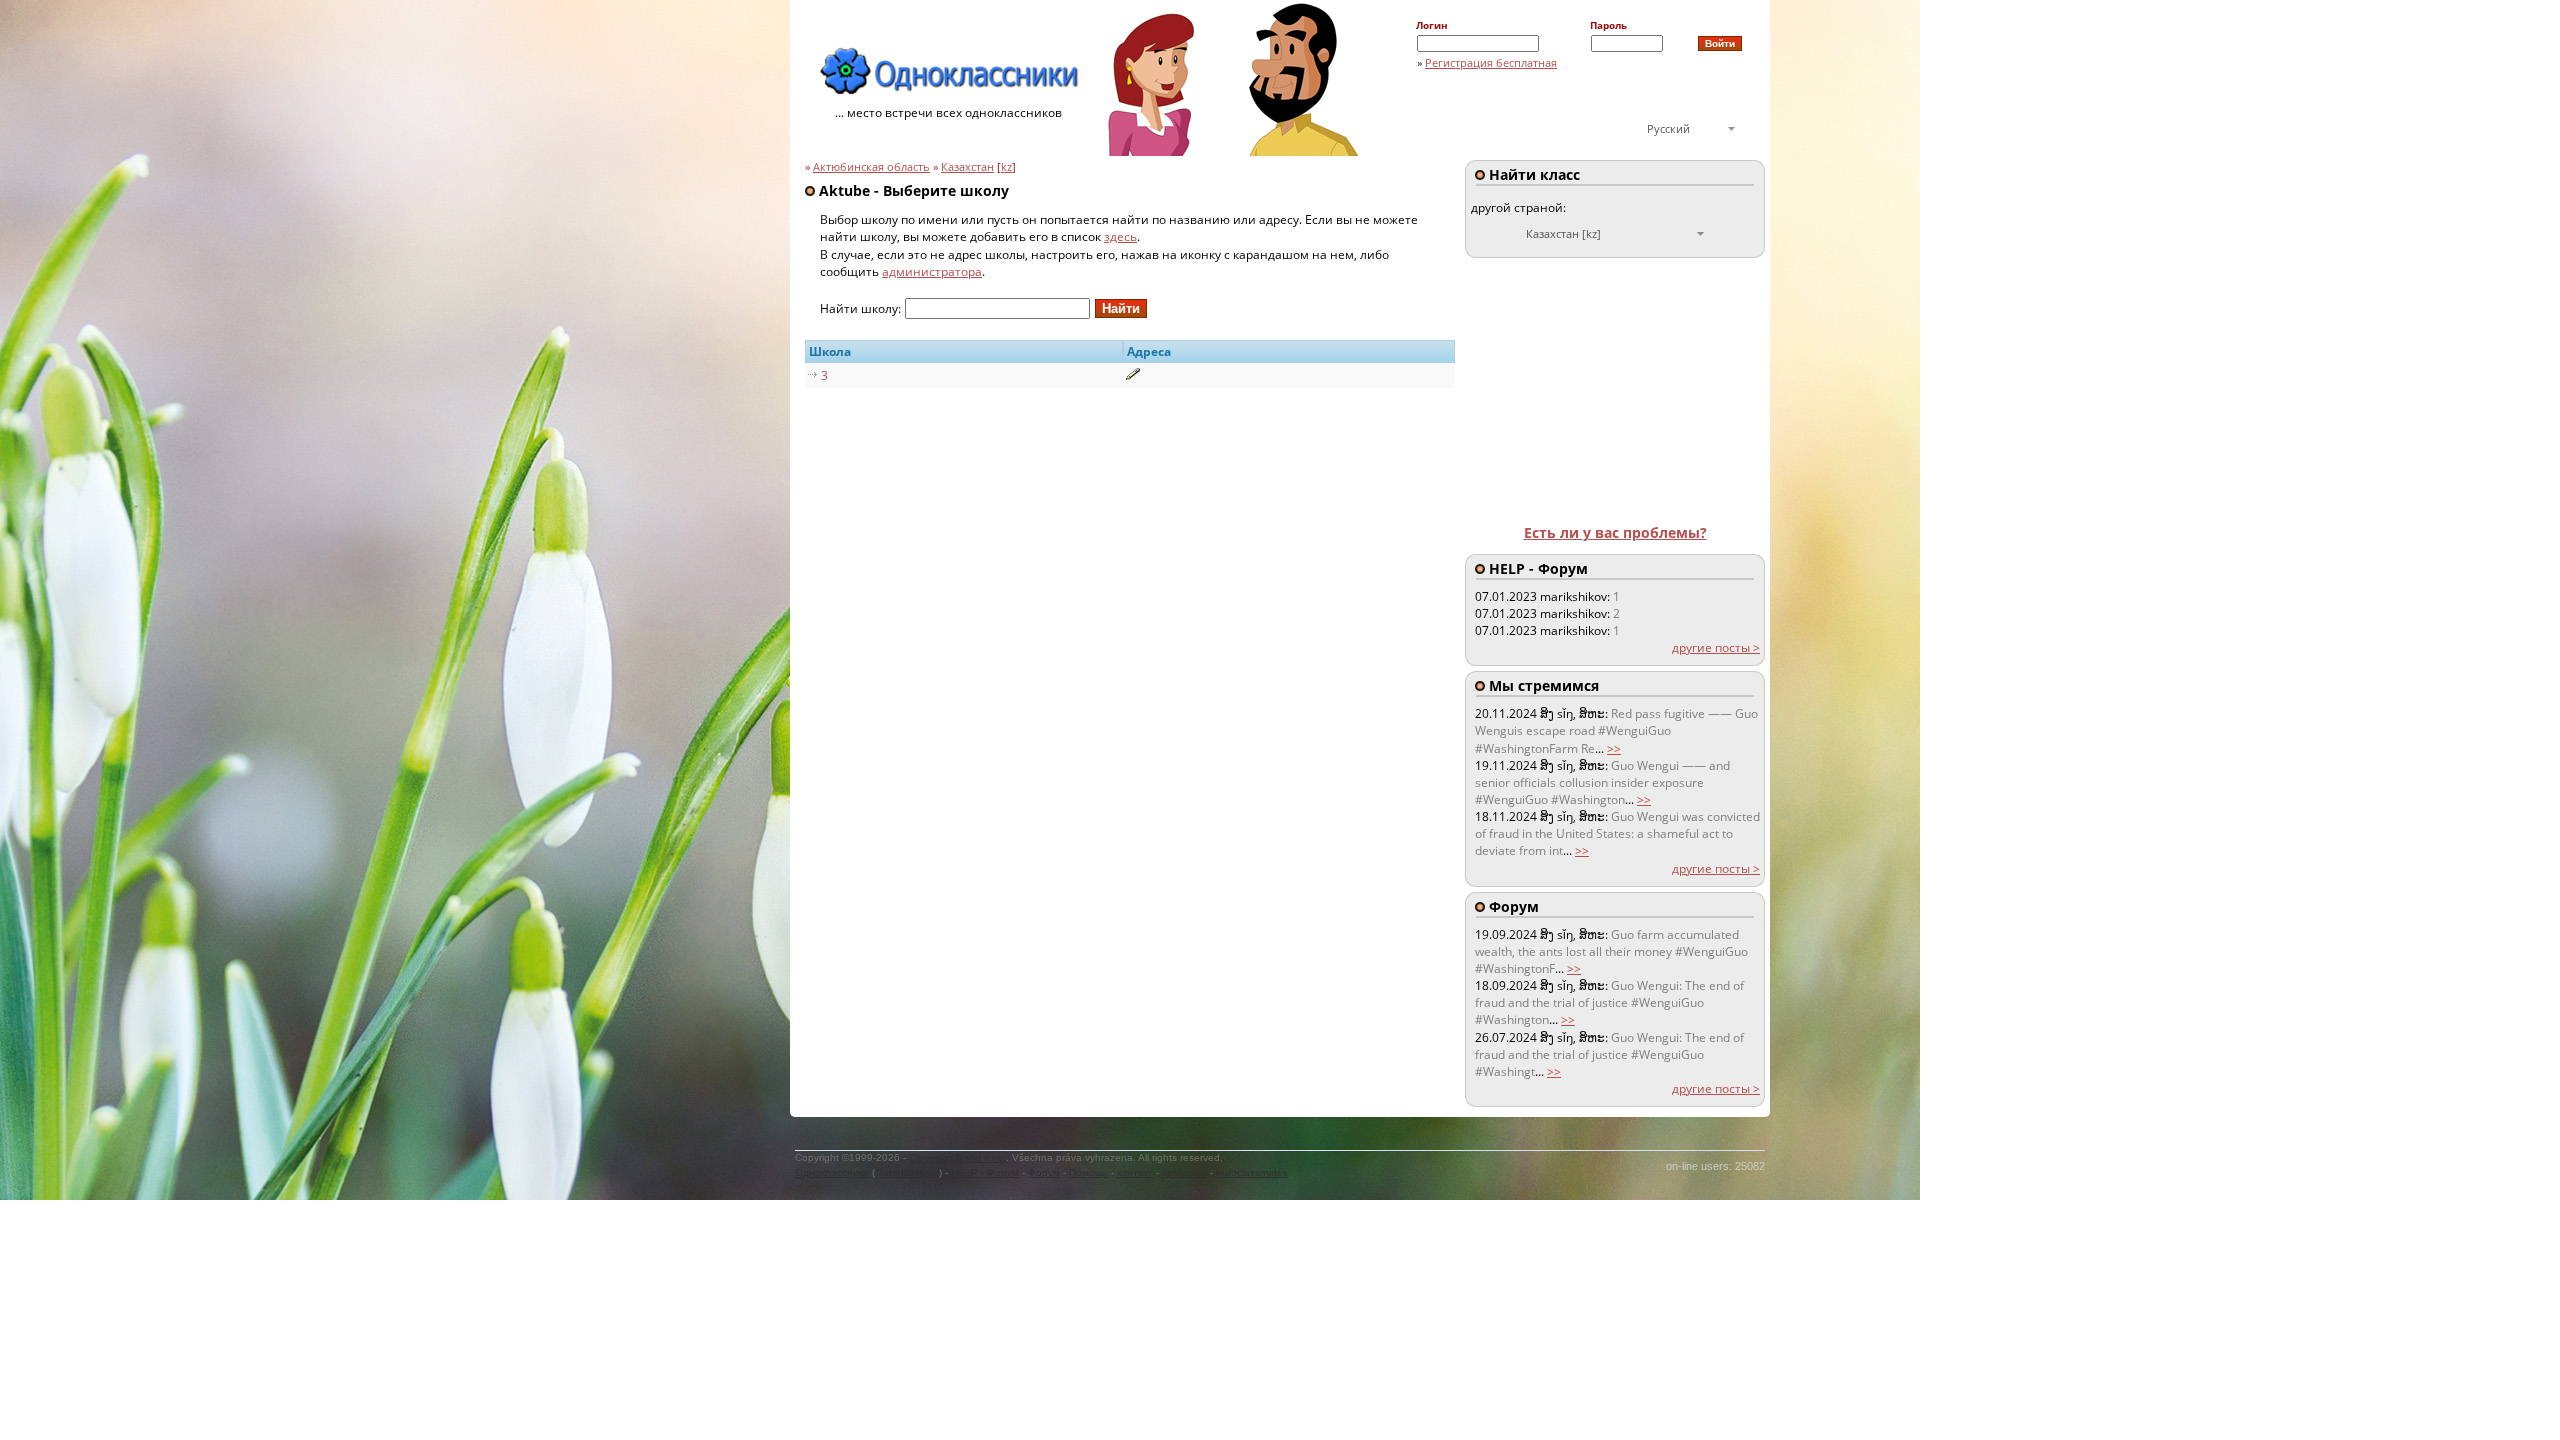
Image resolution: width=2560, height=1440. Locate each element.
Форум (1044, 1172)
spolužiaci (1184, 1172)
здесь (1120, 236)
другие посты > (1716, 647)
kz (1006, 167)
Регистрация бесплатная (1491, 62)
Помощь (1088, 1172)
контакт (1135, 1172)
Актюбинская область (871, 167)
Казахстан (967, 167)
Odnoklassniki (907, 1172)
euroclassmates (1252, 1172)
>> (1614, 748)
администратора (932, 271)
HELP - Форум (985, 1172)
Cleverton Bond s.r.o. (957, 1157)
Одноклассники (832, 1172)
